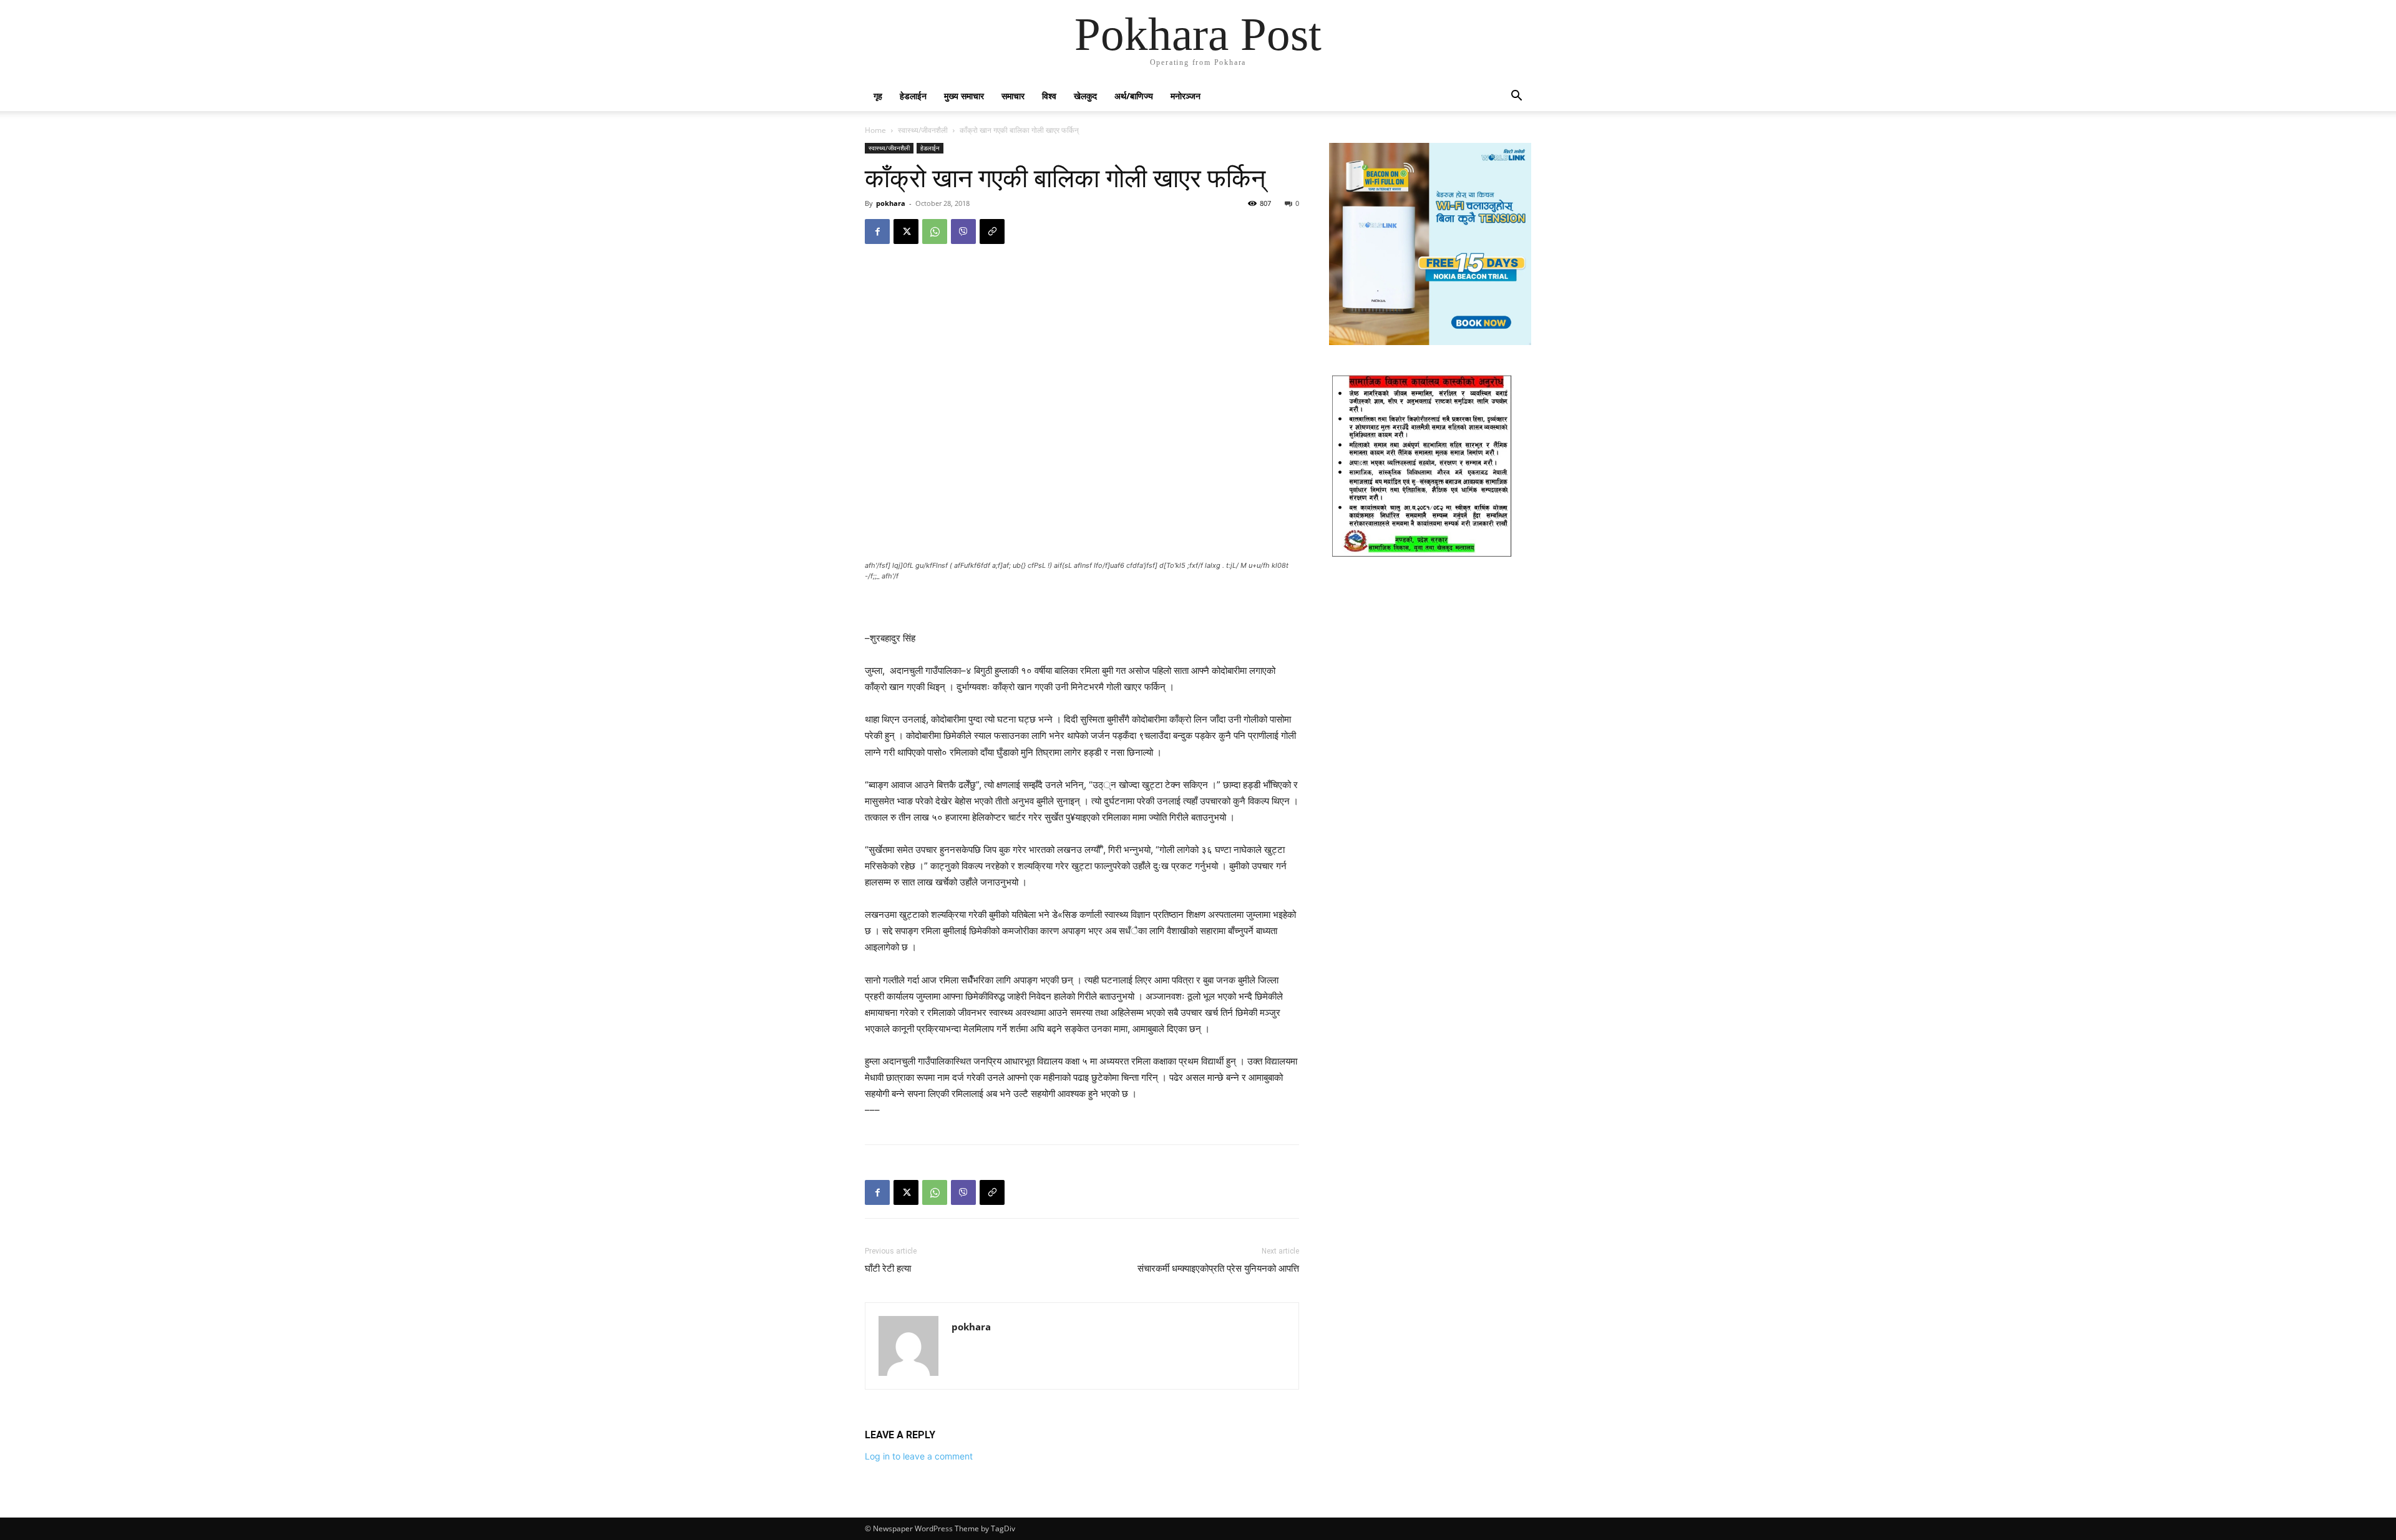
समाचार (1013, 96)
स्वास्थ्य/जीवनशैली (923, 130)
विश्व (1049, 96)
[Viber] (963, 231)
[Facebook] (877, 231)
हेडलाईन (913, 96)
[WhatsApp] (935, 231)
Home (875, 130)
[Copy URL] (992, 231)
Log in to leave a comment (919, 1456)
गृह (878, 96)
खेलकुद (1085, 96)
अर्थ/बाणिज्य (1134, 96)
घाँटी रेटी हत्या (888, 1269)
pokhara (891, 203)
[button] (1516, 97)
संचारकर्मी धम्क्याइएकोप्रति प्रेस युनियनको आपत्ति (1218, 1269)
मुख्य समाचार (964, 96)
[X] (906, 231)
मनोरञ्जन (1186, 96)
